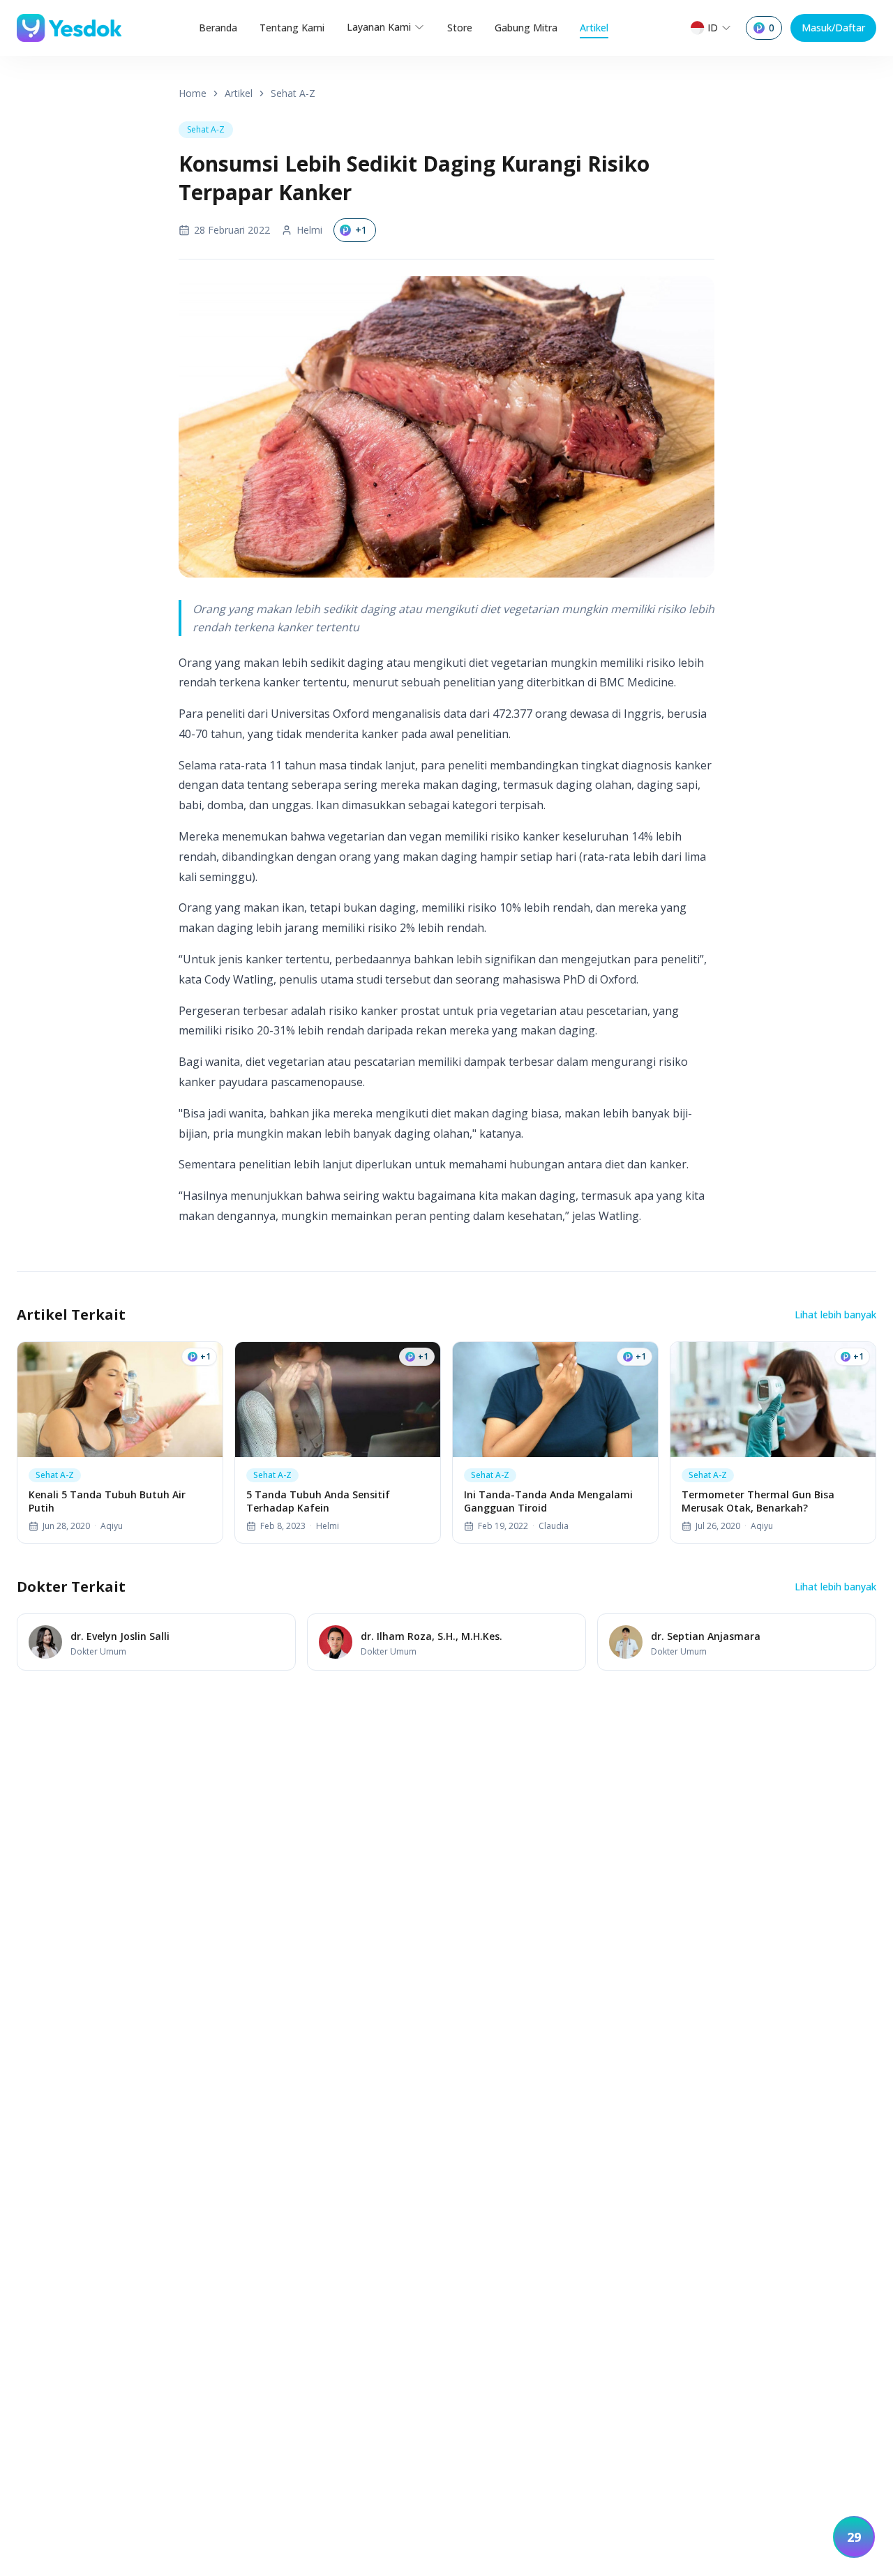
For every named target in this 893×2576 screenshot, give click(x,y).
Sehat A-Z (293, 93)
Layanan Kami (379, 27)
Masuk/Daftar (833, 28)
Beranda (218, 28)
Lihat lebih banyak (835, 1315)
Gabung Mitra (526, 28)
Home (193, 93)
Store (460, 28)
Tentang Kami (292, 28)
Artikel (594, 28)
